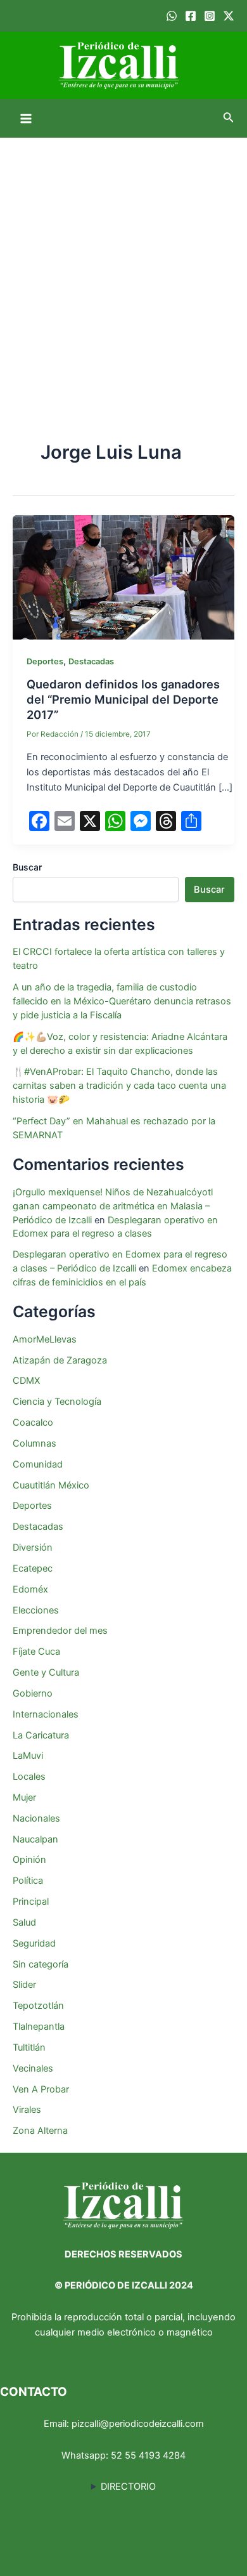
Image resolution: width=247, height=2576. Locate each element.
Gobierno (33, 1693)
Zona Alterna (40, 2131)
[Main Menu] (26, 119)
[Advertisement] (123, 268)
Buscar (27, 867)
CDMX (26, 1381)
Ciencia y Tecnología (57, 1402)
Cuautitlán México (51, 1485)
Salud (24, 1922)
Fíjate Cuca (36, 1652)
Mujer (24, 1797)
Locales (29, 1777)
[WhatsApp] (172, 16)
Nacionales (36, 1818)
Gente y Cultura (46, 1672)
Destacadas (91, 661)
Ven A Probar (41, 2089)
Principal (31, 1902)
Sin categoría (41, 1964)
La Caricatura (41, 1735)
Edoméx (30, 1589)
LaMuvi (28, 1756)
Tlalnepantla (39, 2027)
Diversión (33, 1548)
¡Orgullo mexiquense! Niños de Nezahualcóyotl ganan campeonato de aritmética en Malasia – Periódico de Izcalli (113, 1206)
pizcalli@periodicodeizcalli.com (138, 2424)
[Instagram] (210, 16)
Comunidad (38, 1464)
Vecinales (33, 2068)
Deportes (45, 661)
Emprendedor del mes (60, 1631)
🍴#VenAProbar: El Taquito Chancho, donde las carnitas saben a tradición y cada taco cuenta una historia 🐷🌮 (119, 1086)
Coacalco (33, 1423)
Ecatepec (33, 1568)
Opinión (29, 1860)
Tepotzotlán (38, 2006)
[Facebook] (191, 16)
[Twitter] (229, 16)
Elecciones (36, 1610)
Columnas (35, 1443)
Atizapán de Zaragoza (60, 1360)
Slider (24, 1985)
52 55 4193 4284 (148, 2455)
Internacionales (46, 1714)
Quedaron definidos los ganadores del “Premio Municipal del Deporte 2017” (123, 699)
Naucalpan (35, 1839)
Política (28, 1881)
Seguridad (34, 1943)
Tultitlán (29, 2047)
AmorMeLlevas (45, 1339)
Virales (27, 2110)
